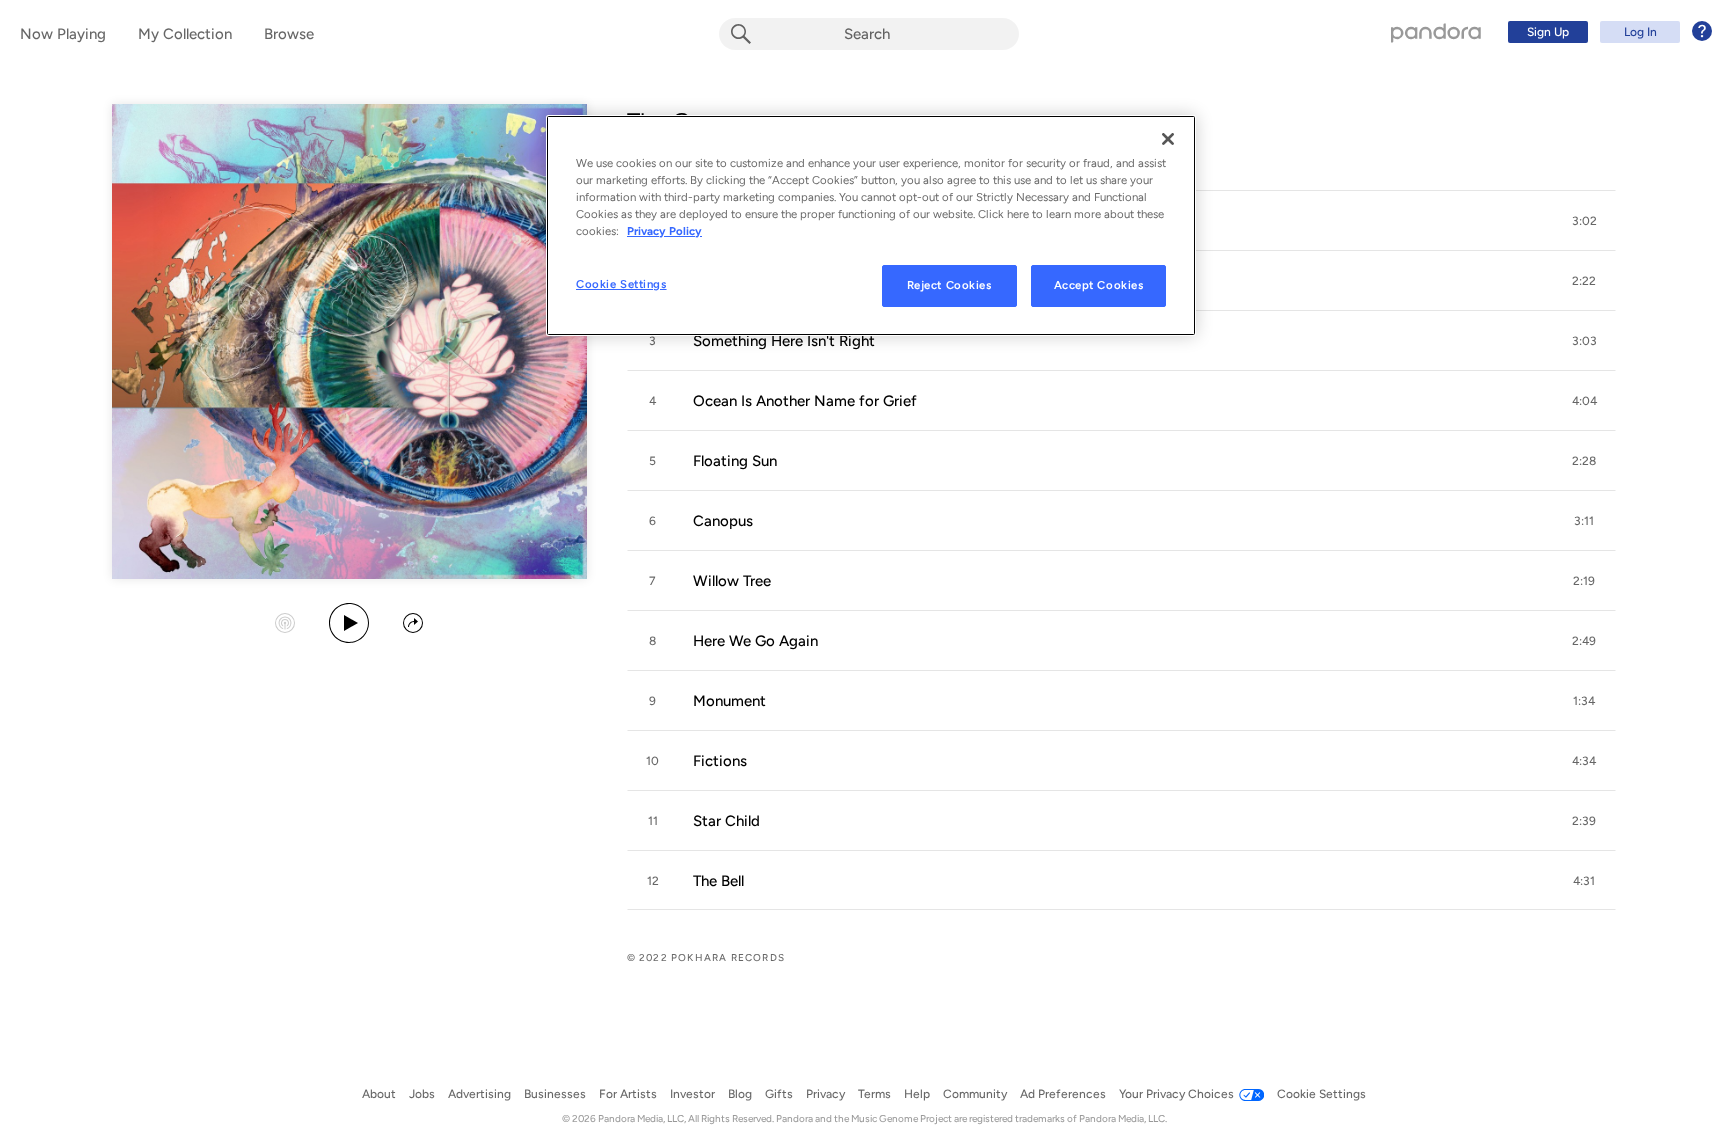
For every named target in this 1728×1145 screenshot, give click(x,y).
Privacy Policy (664, 231)
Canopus (723, 521)
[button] (1584, 221)
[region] (871, 225)
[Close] (1168, 139)
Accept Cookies (1099, 285)
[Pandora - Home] (1436, 32)
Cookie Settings (621, 284)
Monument (729, 701)
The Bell (718, 881)
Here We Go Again (755, 641)
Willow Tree (732, 581)
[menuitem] (1607, 32)
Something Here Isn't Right (784, 341)
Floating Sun (735, 461)
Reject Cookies (949, 285)
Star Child (726, 821)
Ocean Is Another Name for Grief (805, 401)
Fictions (720, 761)
